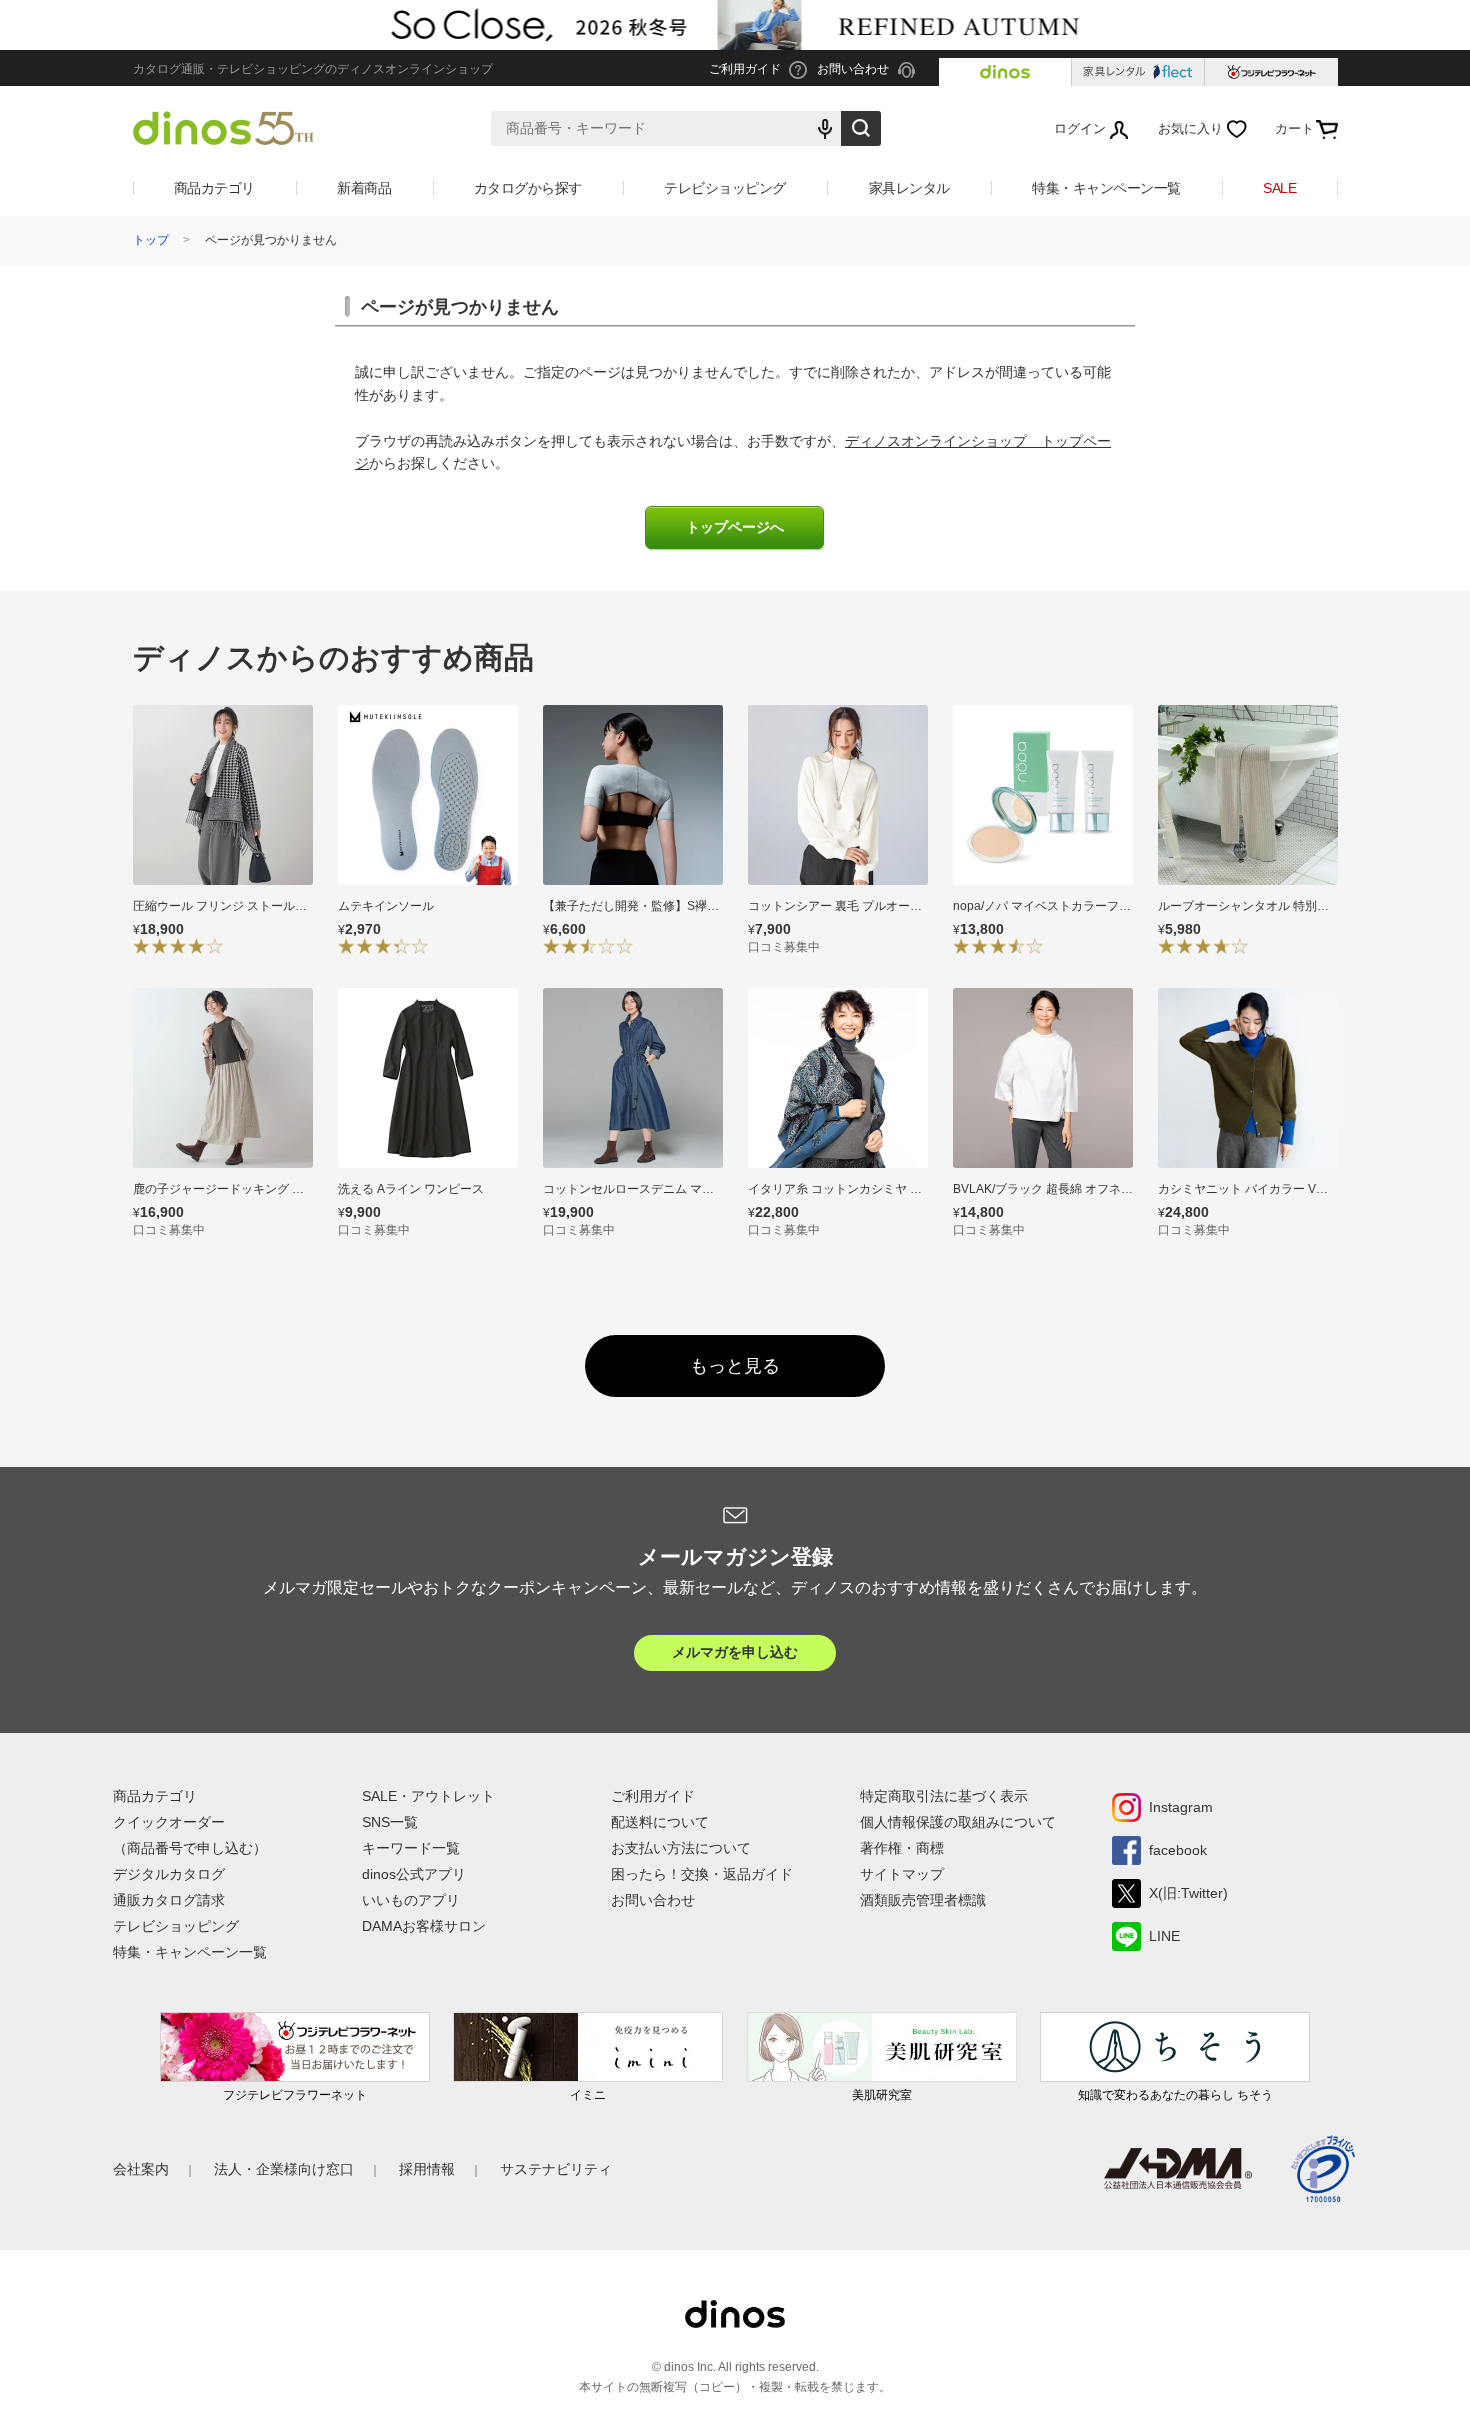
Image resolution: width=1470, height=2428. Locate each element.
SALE (1279, 188)
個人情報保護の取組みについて (958, 1822)
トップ (151, 240)
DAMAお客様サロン (424, 1926)
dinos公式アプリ (414, 1874)
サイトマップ (902, 1874)
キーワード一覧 (411, 1848)
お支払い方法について (681, 1848)
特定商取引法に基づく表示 (944, 1796)
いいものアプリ (411, 1900)
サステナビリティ (556, 2169)
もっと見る (735, 1366)
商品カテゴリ (214, 188)
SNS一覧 (390, 1822)
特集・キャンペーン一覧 (1106, 188)
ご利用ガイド (653, 1796)
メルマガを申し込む (735, 1652)
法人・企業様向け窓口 (284, 2169)
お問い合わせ (653, 1900)
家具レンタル (909, 188)
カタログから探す (528, 188)
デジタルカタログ (169, 1874)
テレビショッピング (725, 188)
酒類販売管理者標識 (923, 1900)
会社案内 (141, 2169)
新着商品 (364, 188)
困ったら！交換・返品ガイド (702, 1874)
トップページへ (735, 527)
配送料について (660, 1822)
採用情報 (427, 2169)
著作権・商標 (902, 1848)
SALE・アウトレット (428, 1796)
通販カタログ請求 (169, 1900)
